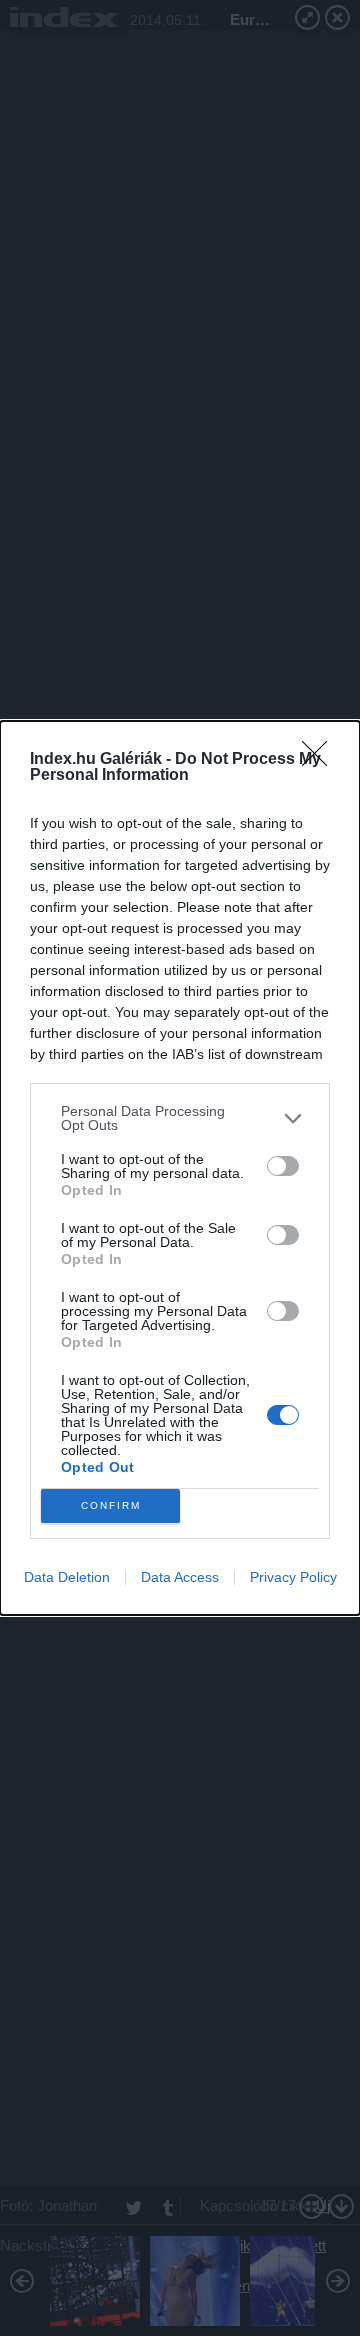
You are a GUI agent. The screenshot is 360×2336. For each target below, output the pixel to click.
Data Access (180, 1577)
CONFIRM (111, 1505)
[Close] (321, 760)
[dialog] (180, 1168)
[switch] (283, 1166)
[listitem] (180, 1118)
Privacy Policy (293, 1577)
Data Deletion (67, 1577)
